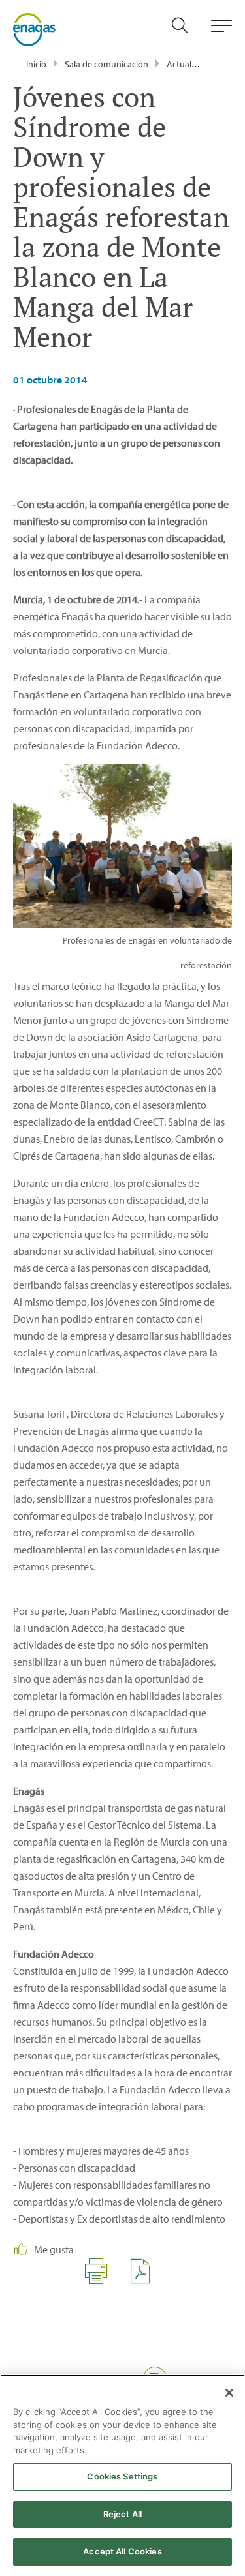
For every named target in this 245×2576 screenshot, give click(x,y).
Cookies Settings (122, 2476)
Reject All (122, 2514)
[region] (122, 2475)
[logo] (34, 29)
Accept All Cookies (122, 2551)
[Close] (229, 2393)
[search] (186, 30)
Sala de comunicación (106, 64)
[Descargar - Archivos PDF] (145, 2281)
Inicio (36, 64)
